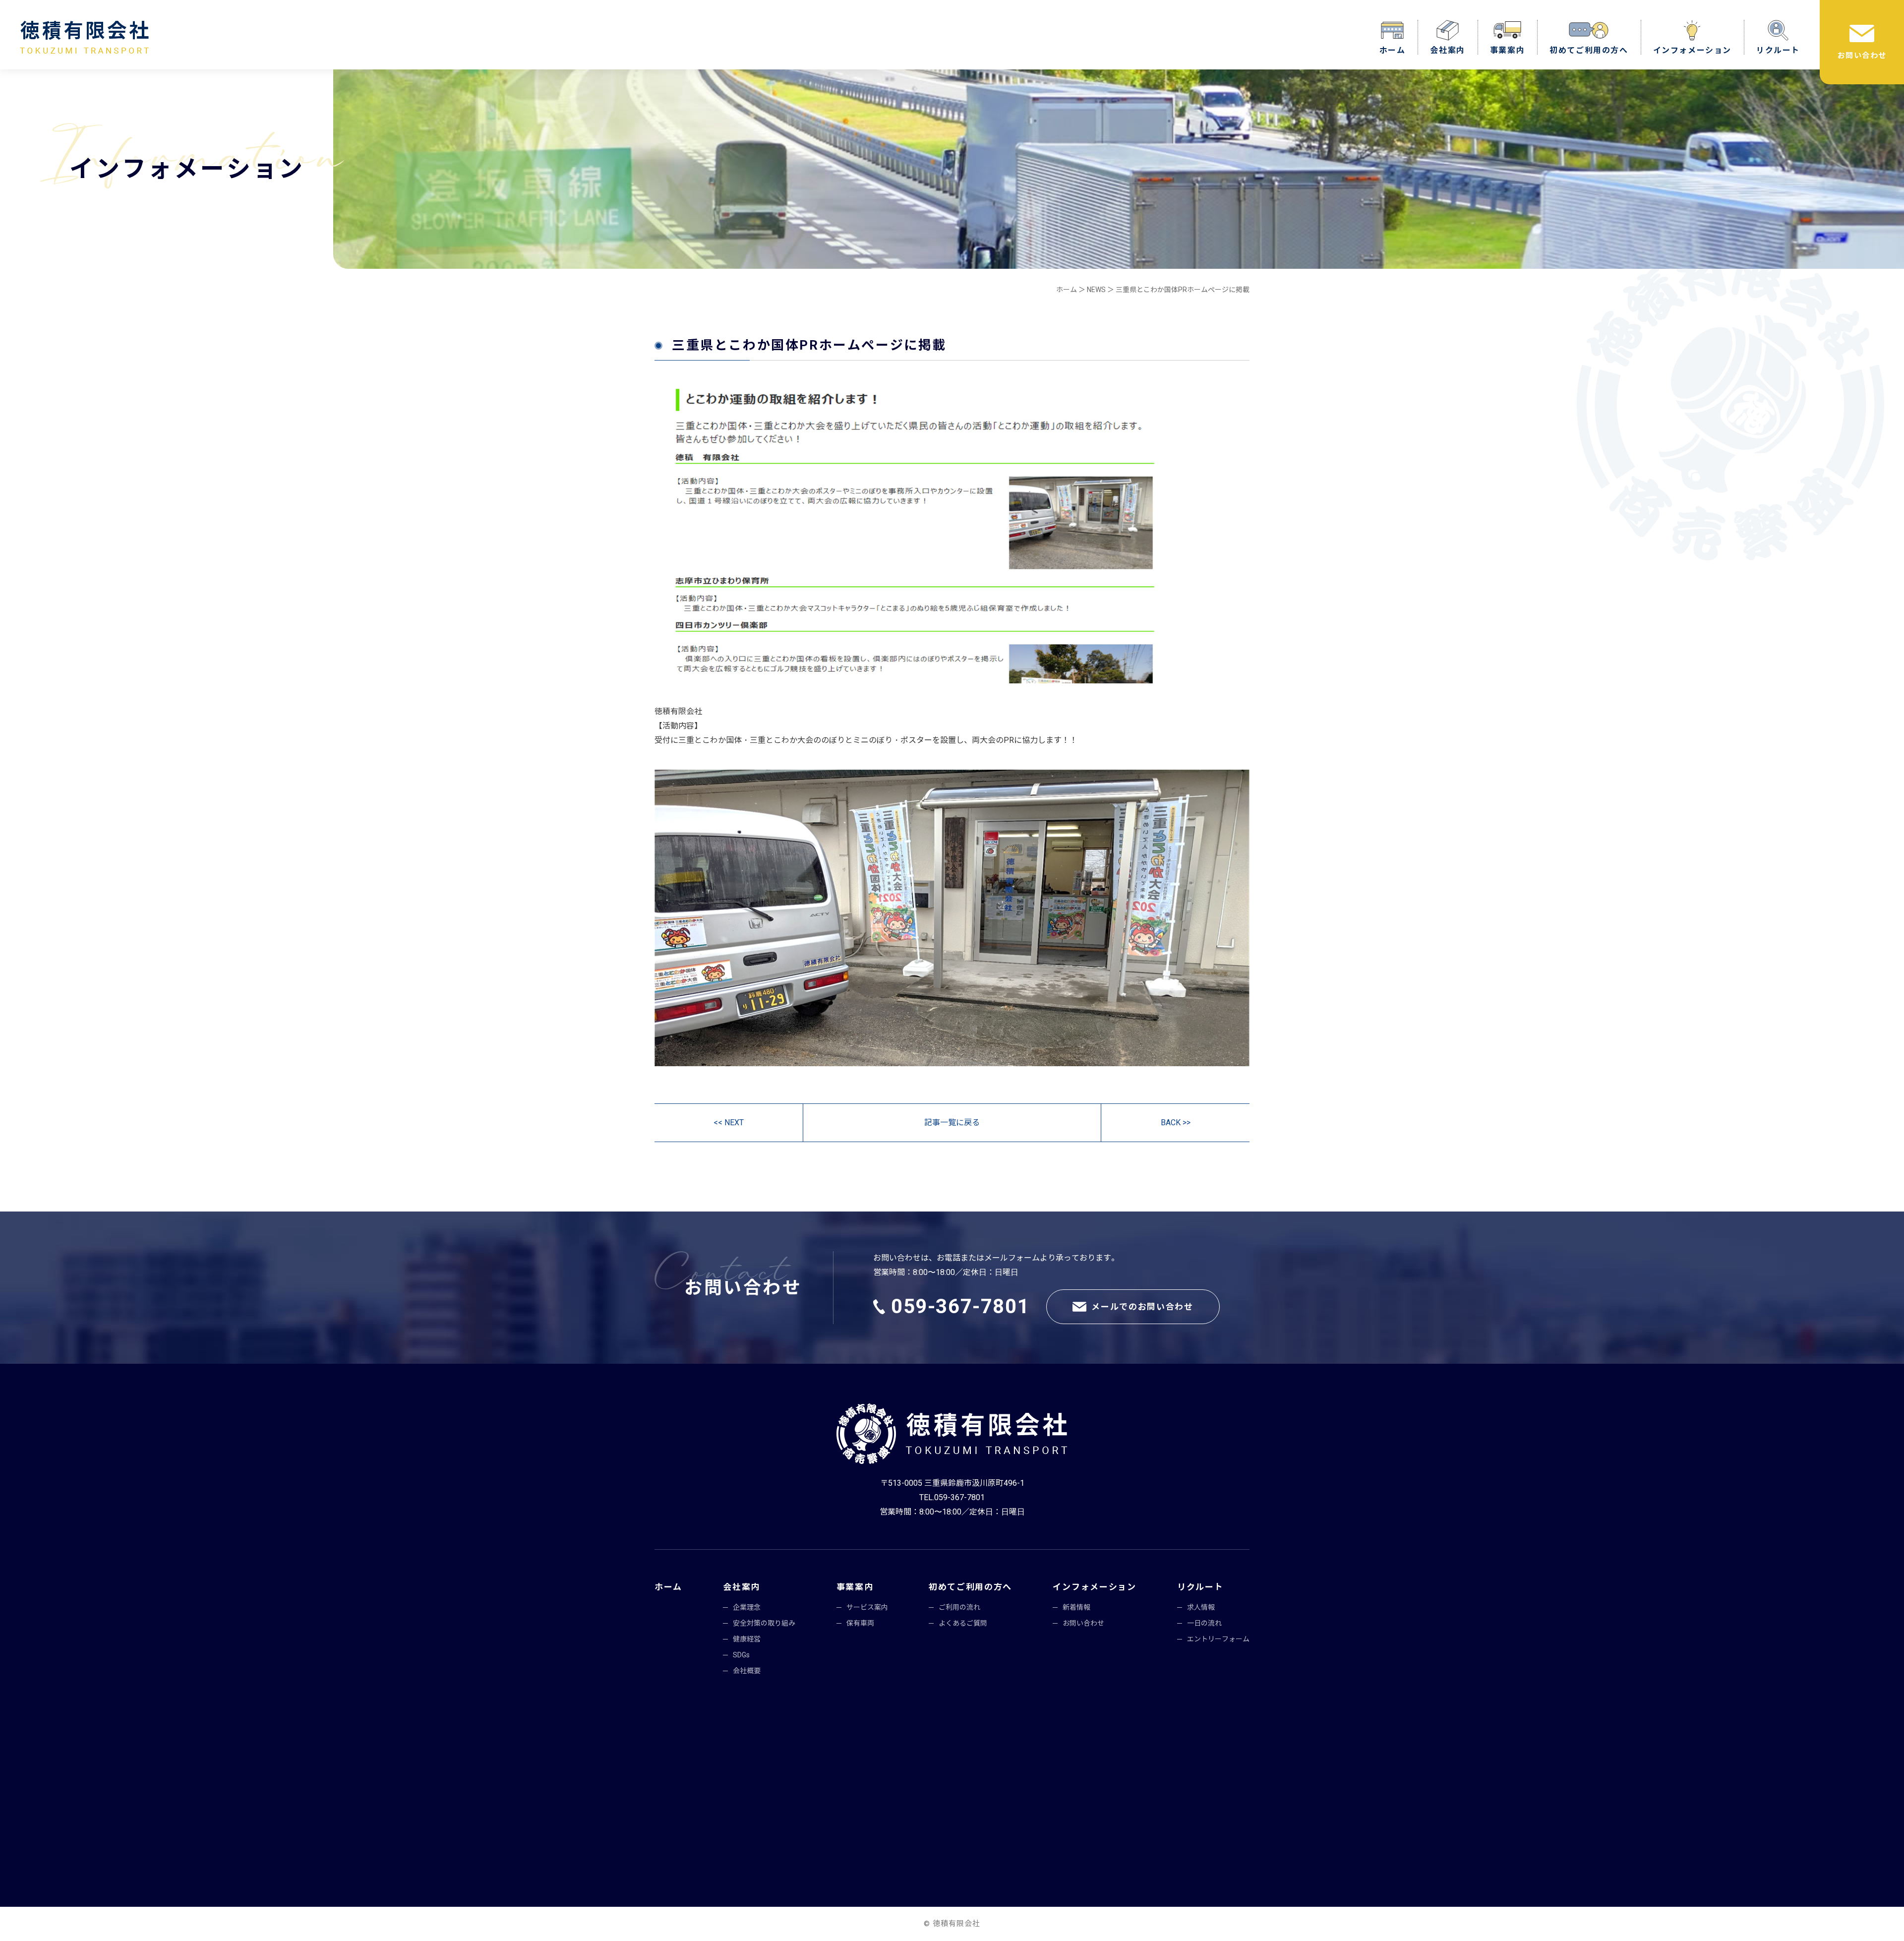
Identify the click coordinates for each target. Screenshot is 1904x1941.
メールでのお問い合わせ (1142, 1307)
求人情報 (1201, 1607)
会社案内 (1447, 50)
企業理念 (747, 1607)
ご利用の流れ (959, 1607)
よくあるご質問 (963, 1623)
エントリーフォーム (1218, 1639)
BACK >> (1176, 1122)
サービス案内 (867, 1607)
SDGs (741, 1655)
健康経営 (747, 1639)
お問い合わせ (1862, 56)
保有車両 (860, 1623)
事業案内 (1507, 50)
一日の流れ (1204, 1623)
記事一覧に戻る (952, 1122)
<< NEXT (729, 1122)
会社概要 (747, 1671)
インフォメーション (1692, 50)
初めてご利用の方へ (1589, 50)
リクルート (1778, 50)
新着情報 (1076, 1607)
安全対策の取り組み (764, 1623)
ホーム (1393, 50)
